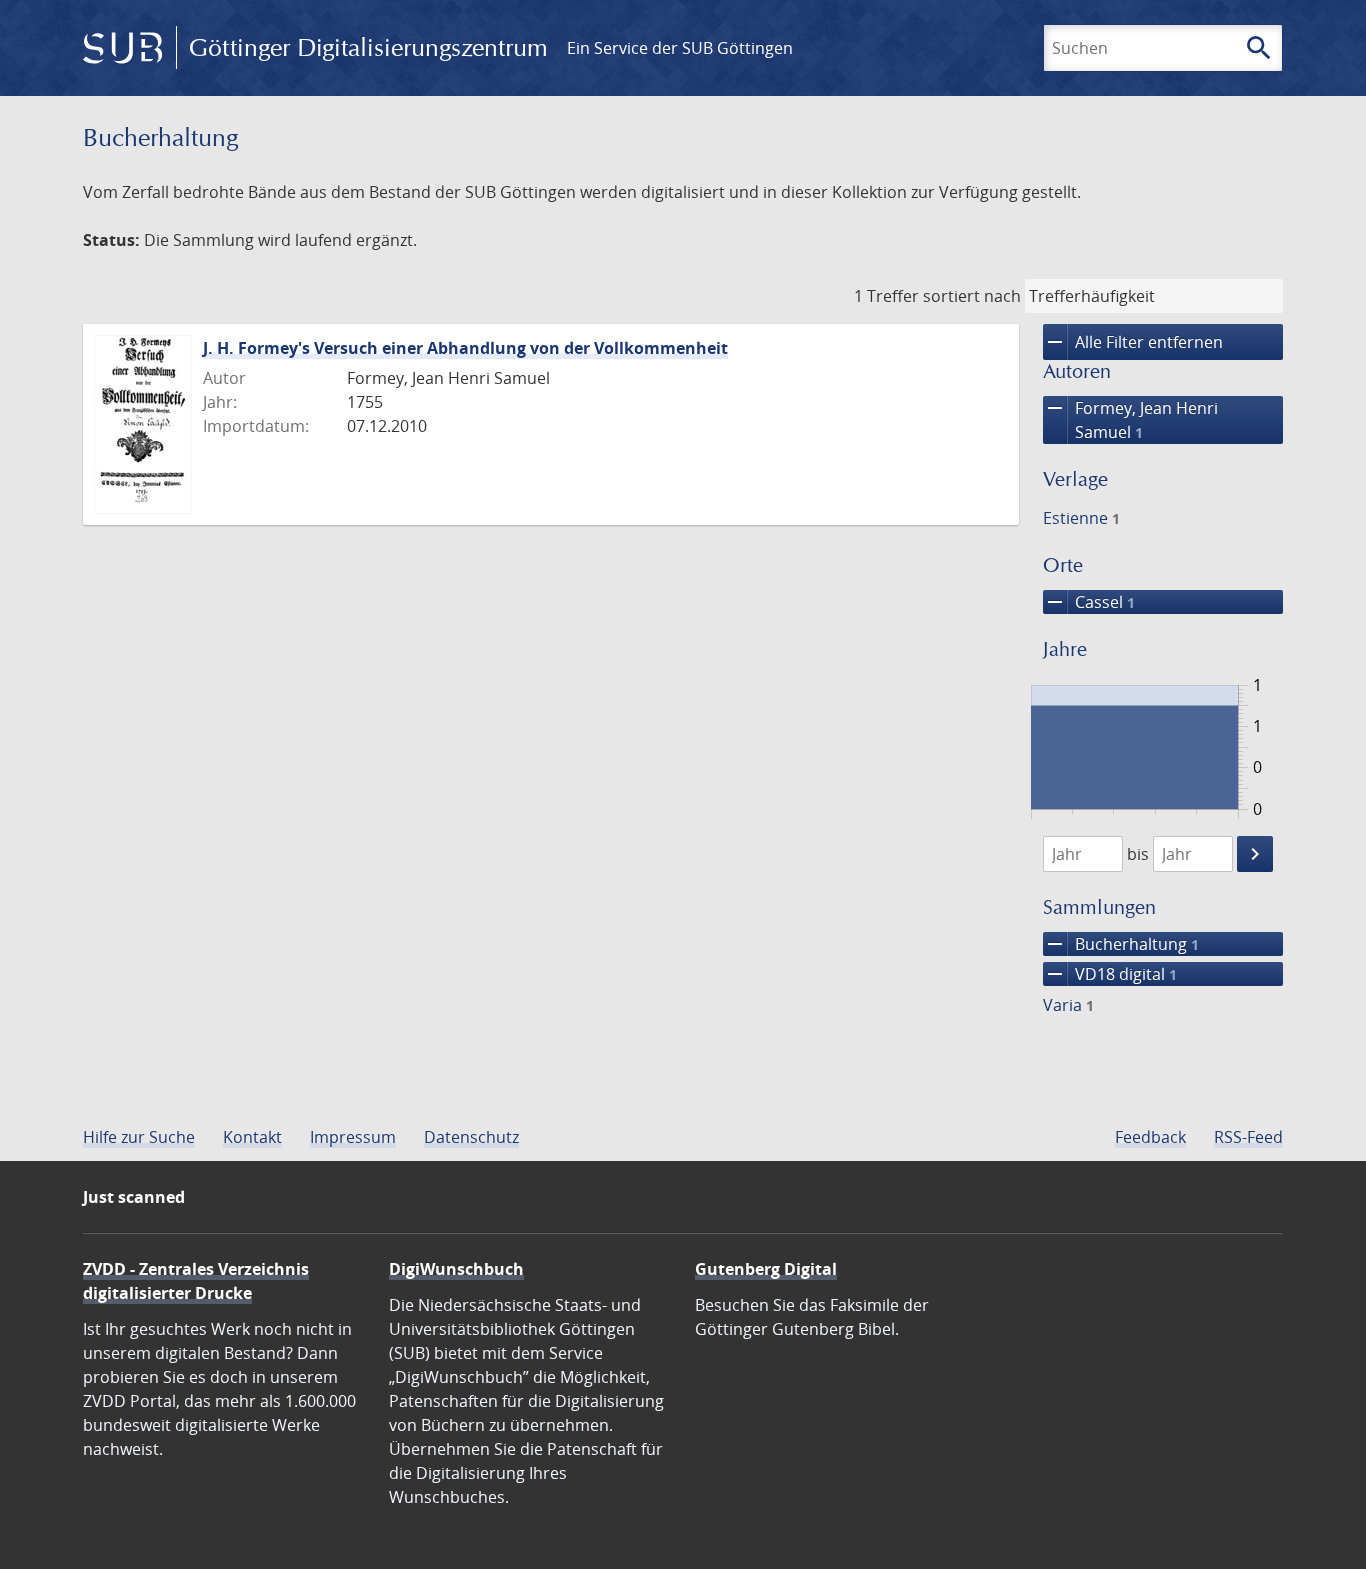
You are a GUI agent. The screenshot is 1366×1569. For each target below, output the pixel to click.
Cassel (1089, 602)
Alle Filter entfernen (1133, 342)
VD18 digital (1110, 974)
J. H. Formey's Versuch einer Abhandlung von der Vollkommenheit (465, 348)
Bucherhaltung (1121, 944)
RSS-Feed (1248, 1137)
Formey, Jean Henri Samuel (1130, 419)
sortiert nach (972, 296)
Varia (1068, 1005)
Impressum (353, 1137)
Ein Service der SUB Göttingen (680, 48)
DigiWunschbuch (456, 1269)
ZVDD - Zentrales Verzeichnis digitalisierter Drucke (196, 1281)
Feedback (1150, 1137)
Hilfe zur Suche (139, 1137)
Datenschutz (471, 1137)
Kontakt (252, 1137)
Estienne (1081, 518)
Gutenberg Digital (766, 1269)
